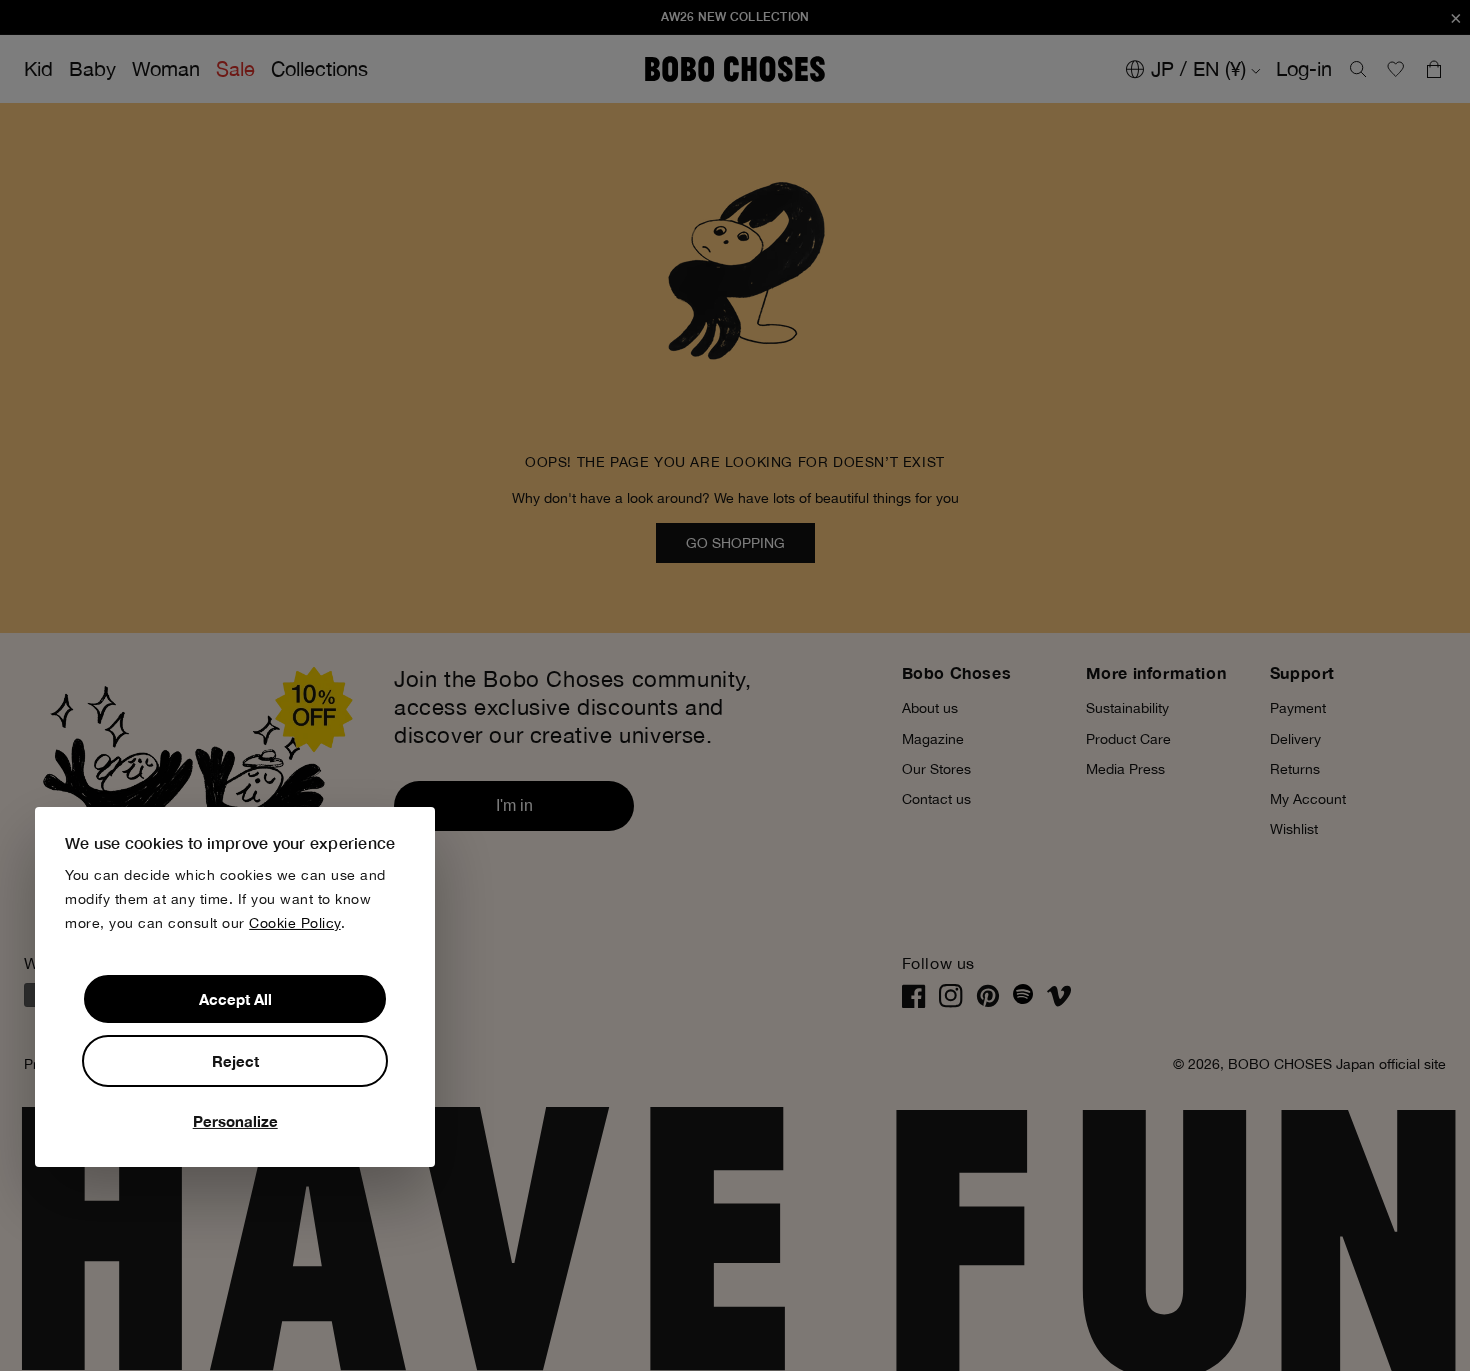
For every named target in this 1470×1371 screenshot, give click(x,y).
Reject (235, 1061)
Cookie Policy (295, 923)
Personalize (235, 1121)
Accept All (235, 999)
